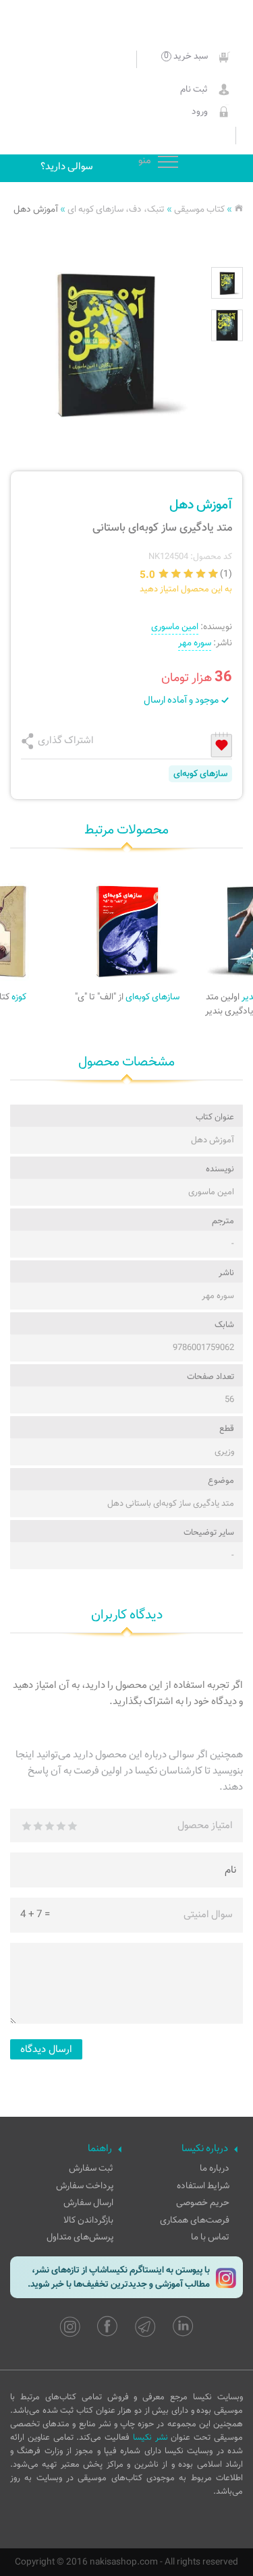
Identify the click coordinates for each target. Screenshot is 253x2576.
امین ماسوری (175, 627)
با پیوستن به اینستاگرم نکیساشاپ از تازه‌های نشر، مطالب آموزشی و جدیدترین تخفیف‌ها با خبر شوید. (119, 2277)
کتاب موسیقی (199, 209)
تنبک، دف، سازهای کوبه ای (116, 209)
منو (168, 163)
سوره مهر (195, 643)
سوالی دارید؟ (67, 167)
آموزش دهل (36, 209)
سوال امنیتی (208, 1914)
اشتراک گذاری (66, 740)
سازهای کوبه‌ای (200, 774)
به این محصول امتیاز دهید (186, 589)
